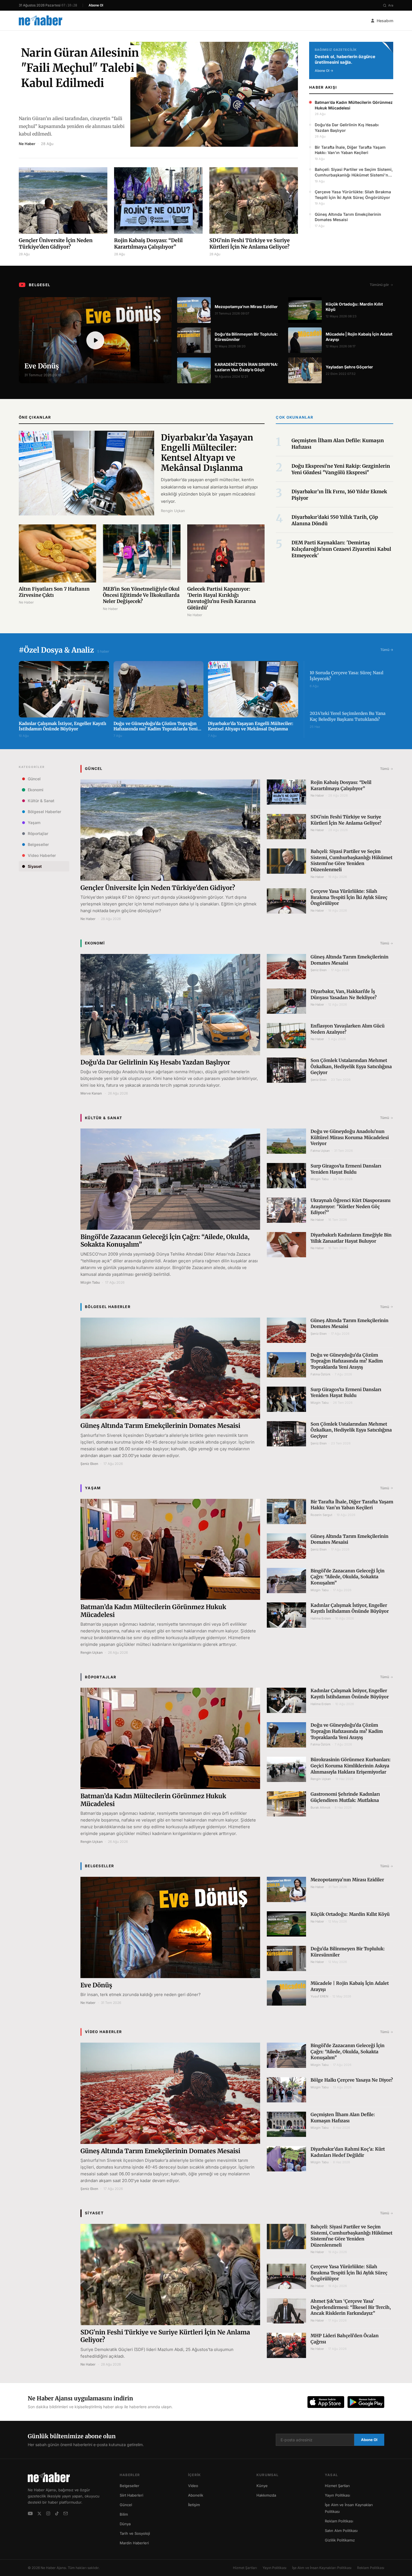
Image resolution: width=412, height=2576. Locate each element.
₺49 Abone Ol (206, 2555)
